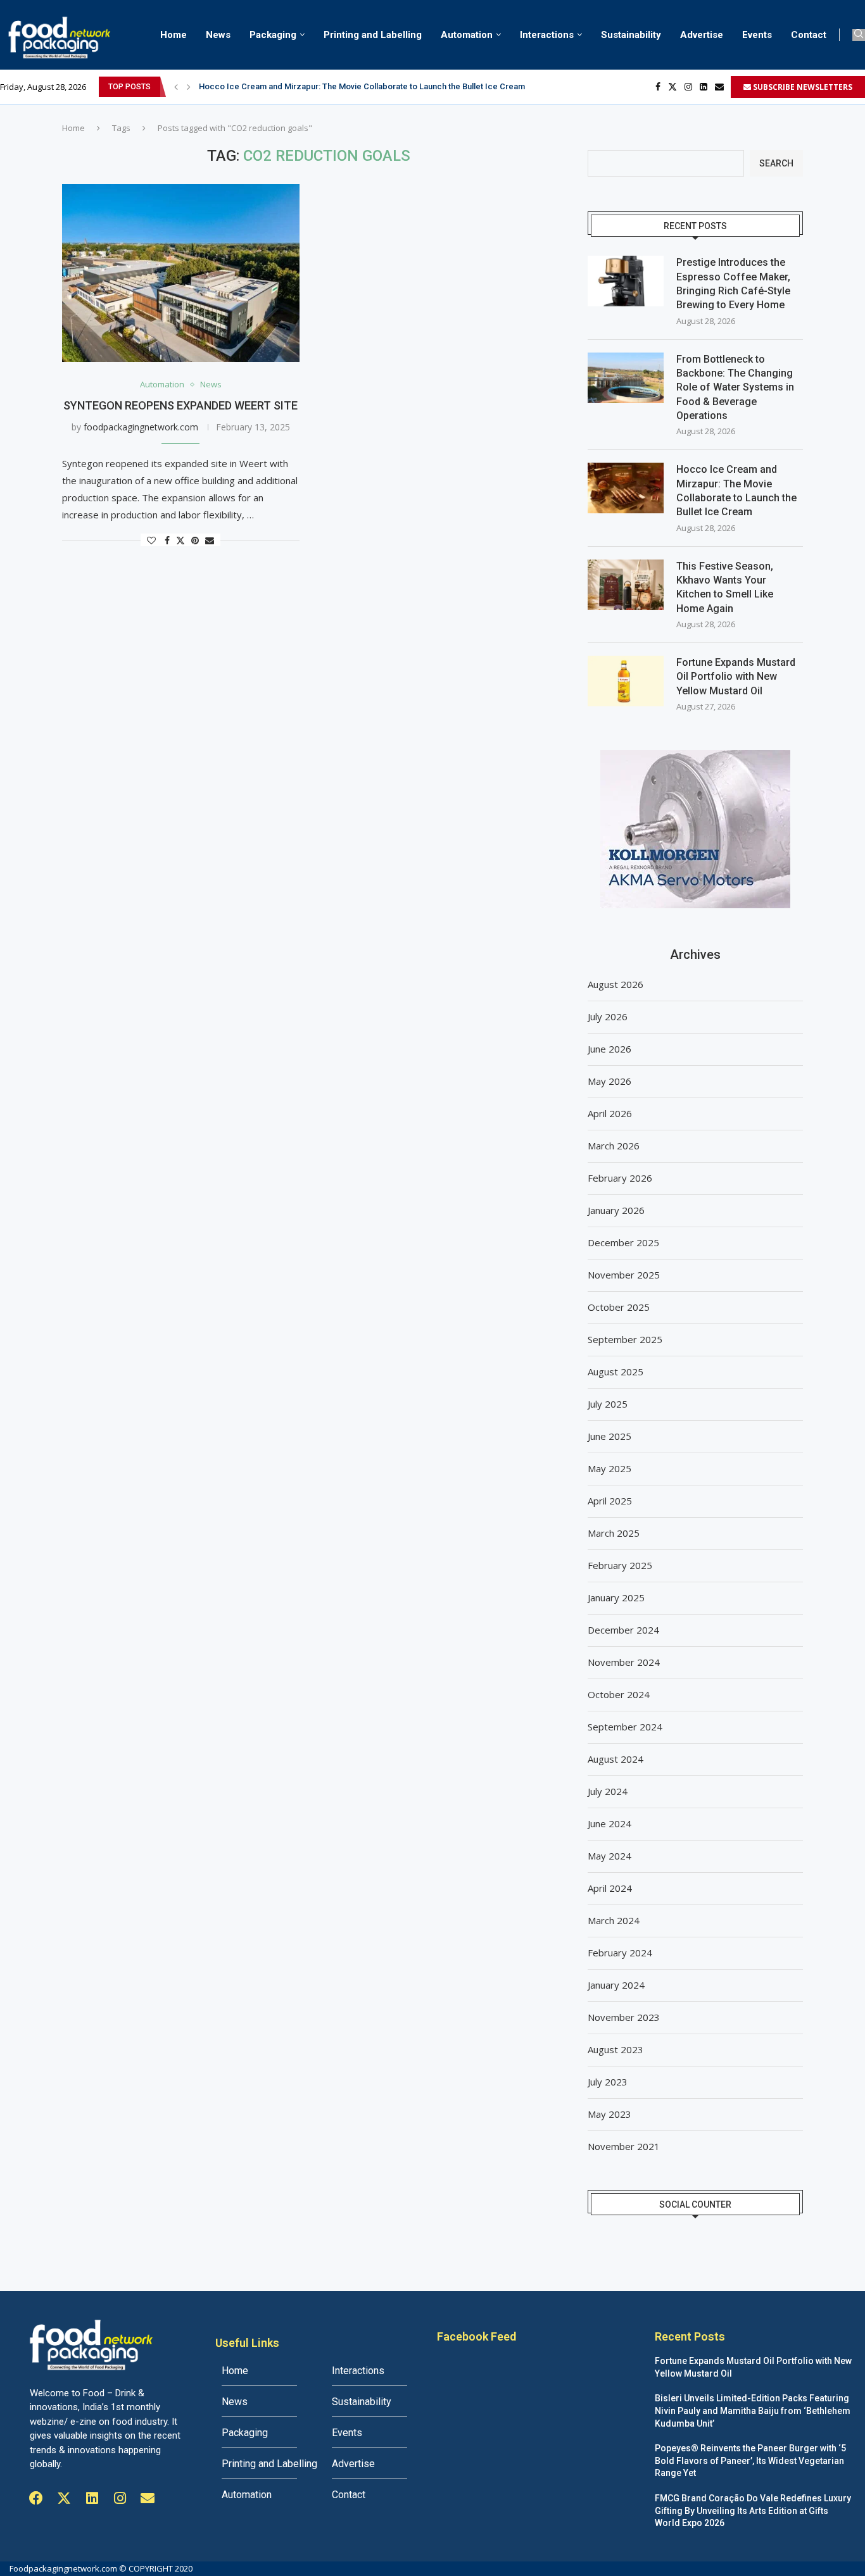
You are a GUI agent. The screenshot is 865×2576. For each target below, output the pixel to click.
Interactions (547, 35)
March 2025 (614, 1533)
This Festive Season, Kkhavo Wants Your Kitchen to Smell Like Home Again (725, 587)
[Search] (859, 35)
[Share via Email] (210, 540)
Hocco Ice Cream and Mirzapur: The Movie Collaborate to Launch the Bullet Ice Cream (362, 86)
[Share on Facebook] (167, 540)
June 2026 (609, 1049)
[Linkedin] (704, 87)
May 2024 (609, 1856)
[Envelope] (148, 2498)
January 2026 (616, 1210)
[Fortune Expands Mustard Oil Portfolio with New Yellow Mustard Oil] (626, 681)
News (218, 35)
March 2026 (614, 1146)
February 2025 (620, 1565)
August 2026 (616, 984)
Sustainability (631, 35)
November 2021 (624, 2146)
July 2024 (608, 1791)
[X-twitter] (64, 2498)
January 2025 (616, 1597)
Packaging (273, 35)
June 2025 (609, 1436)
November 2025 (624, 1275)
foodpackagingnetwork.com (141, 427)
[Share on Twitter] (180, 540)
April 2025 (610, 1501)
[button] (176, 87)
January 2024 (616, 1985)
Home (174, 35)
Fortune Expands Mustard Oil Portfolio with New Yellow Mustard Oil (736, 677)
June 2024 (609, 1823)
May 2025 (609, 1468)
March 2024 (614, 1920)
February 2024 (620, 1953)
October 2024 (619, 1694)
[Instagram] (688, 87)
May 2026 (609, 1081)
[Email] (719, 87)
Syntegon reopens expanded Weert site (180, 405)
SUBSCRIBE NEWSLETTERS (802, 87)
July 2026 (608, 1016)
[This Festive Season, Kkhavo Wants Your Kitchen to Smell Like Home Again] (626, 585)
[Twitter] (672, 87)
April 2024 (610, 1888)
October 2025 (619, 1307)
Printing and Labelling (373, 35)
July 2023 (608, 2082)
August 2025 (616, 1372)
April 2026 (610, 1113)
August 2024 (616, 1759)
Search (776, 163)
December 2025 (623, 1242)
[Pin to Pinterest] (195, 540)
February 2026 (620, 1178)
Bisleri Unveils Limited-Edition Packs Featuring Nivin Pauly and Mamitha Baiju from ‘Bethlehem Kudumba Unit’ (753, 2410)
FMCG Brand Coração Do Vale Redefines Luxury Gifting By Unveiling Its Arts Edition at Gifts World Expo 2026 (753, 2510)
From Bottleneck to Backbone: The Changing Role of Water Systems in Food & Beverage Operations (735, 388)
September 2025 (625, 1339)
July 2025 (608, 1404)
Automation (467, 35)
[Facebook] (658, 87)
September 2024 (625, 1727)
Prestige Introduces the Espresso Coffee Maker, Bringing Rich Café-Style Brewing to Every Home (733, 284)
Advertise (702, 35)
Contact (809, 35)
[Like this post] (151, 540)
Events (757, 35)
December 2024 (623, 1630)
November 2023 (624, 2017)
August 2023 (616, 2049)
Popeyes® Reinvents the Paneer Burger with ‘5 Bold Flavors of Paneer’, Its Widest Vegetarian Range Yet (750, 2460)
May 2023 (609, 2114)
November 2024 (624, 1662)
